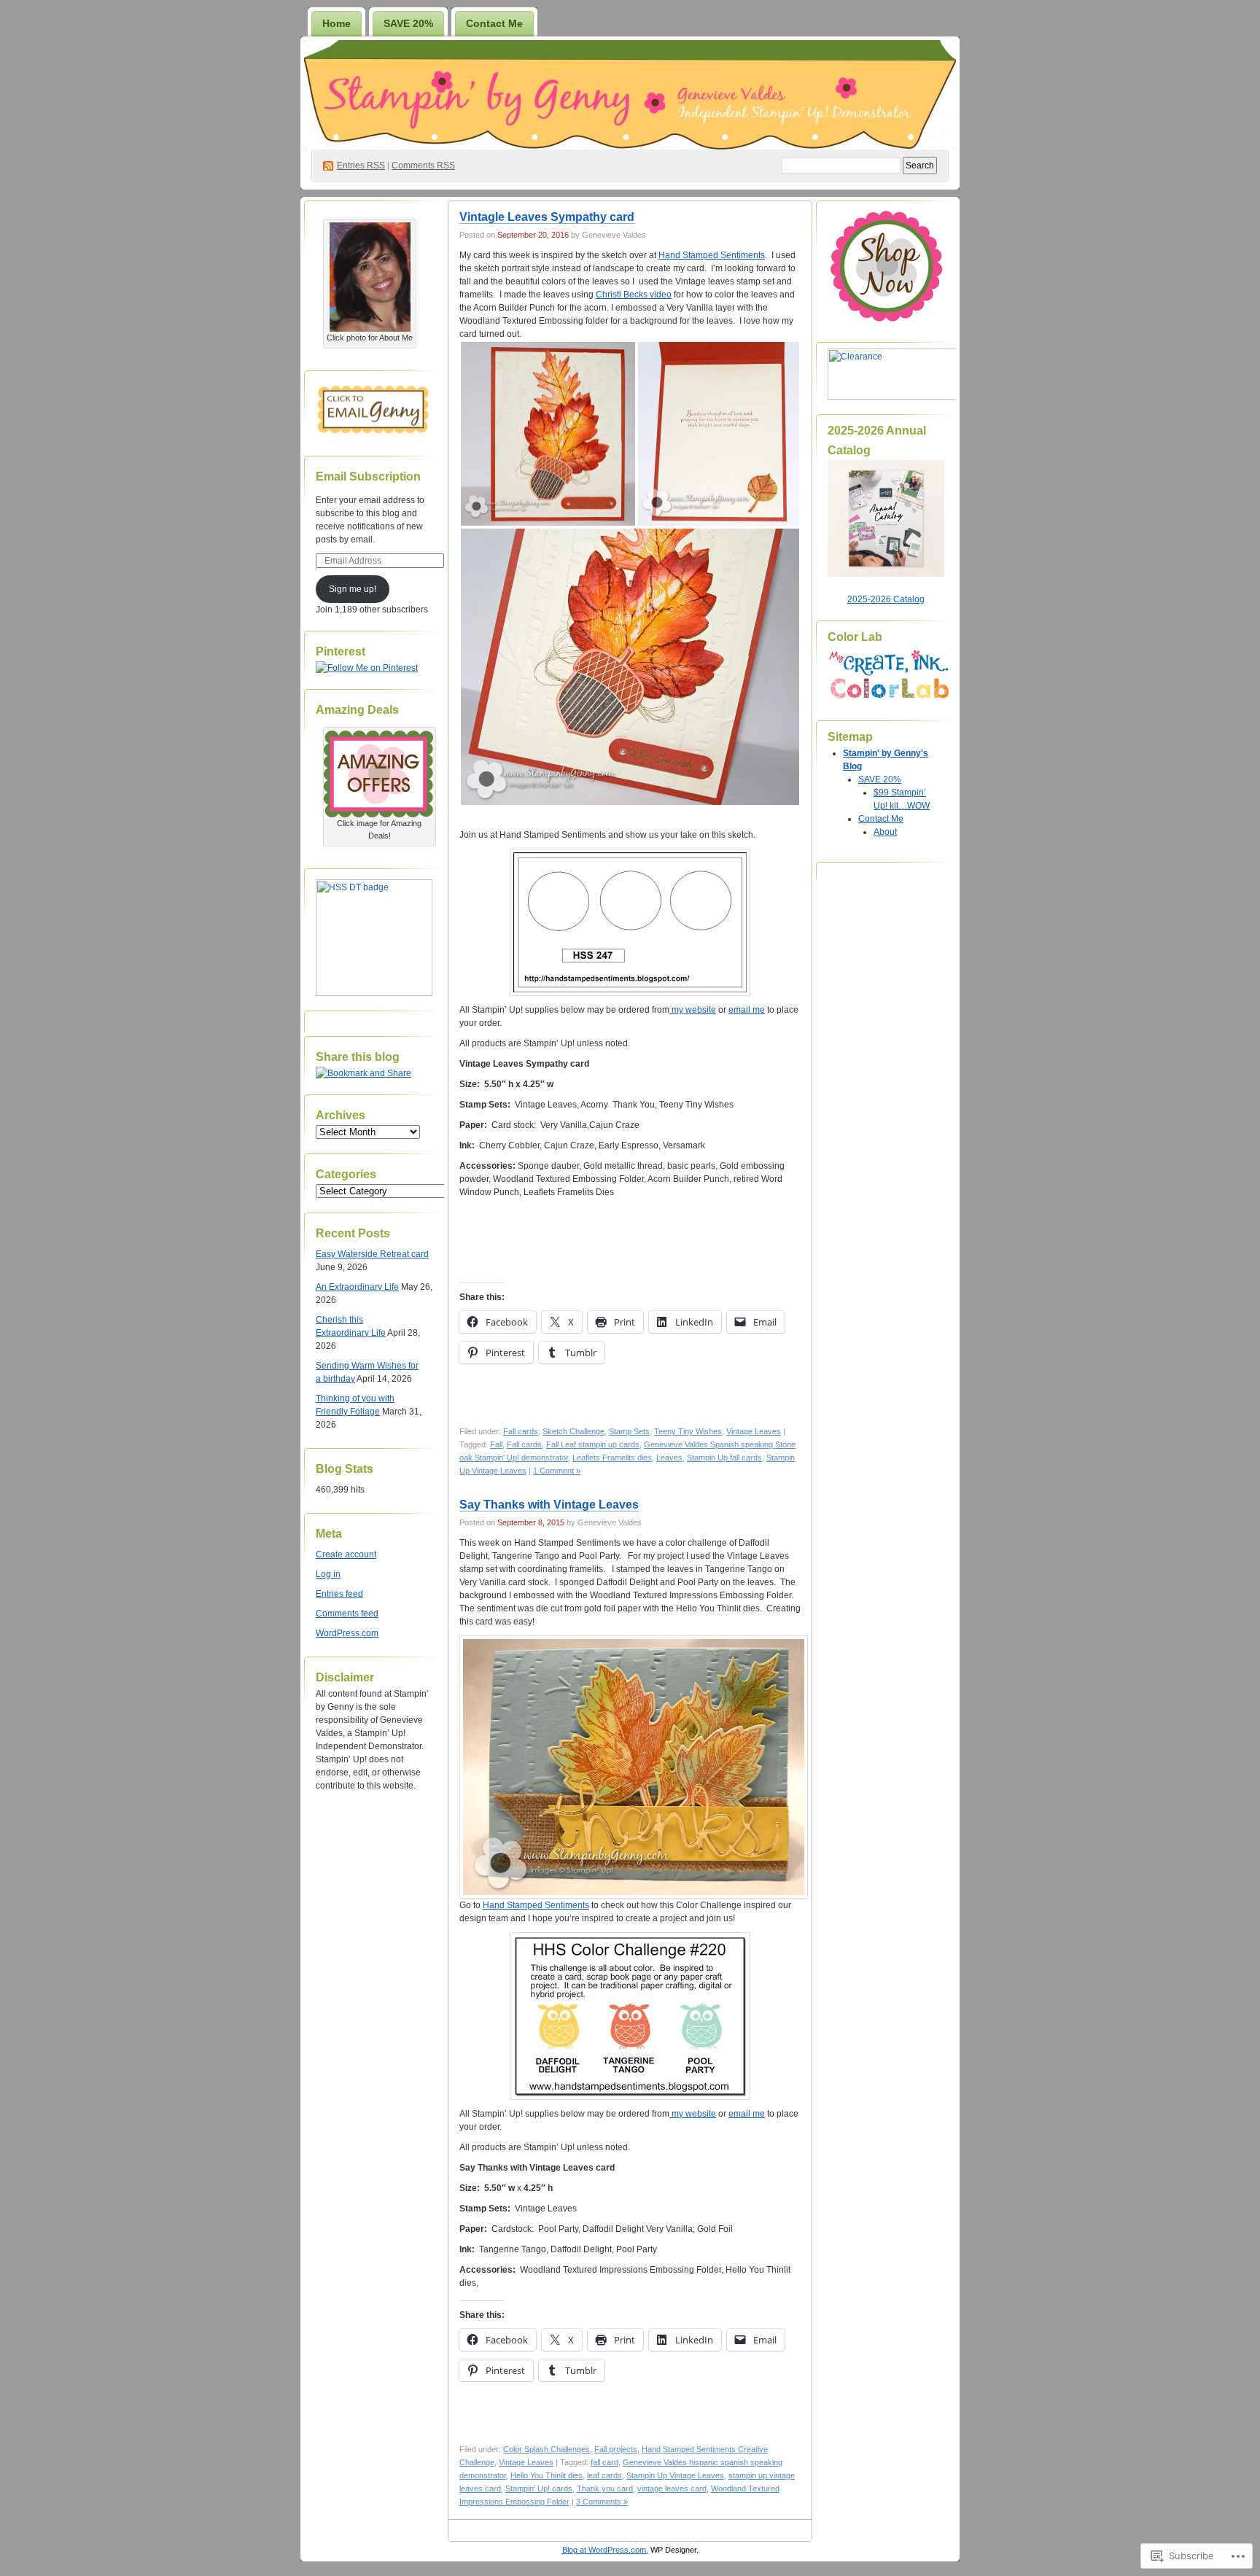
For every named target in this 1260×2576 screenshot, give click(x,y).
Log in (328, 1574)
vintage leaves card (672, 2489)
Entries (361, 166)
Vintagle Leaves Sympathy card (547, 217)
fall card (604, 2462)
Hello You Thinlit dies (547, 2475)
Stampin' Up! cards (539, 2489)
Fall (496, 1444)
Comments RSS (423, 166)
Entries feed (339, 1594)
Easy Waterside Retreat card (372, 1254)
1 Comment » (557, 1471)
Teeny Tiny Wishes (688, 1431)
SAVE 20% (408, 23)
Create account (346, 1554)
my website (693, 1010)
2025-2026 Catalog (886, 599)
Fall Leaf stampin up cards (593, 1444)
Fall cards (521, 1431)
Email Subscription (368, 476)
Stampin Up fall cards (724, 1458)
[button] (548, 434)
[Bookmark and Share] (363, 1073)
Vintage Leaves (754, 1431)
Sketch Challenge (573, 1431)
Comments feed (347, 1614)
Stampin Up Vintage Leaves (675, 2475)
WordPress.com (347, 1633)
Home (337, 23)
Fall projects (616, 2449)
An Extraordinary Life (357, 1287)
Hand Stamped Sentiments (712, 255)
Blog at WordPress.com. (605, 2550)
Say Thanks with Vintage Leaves (549, 1505)
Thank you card (605, 2489)
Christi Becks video (634, 295)
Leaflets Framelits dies (612, 1458)
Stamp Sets (629, 1431)
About (885, 832)
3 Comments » (602, 2502)
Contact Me (494, 23)
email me (747, 1010)
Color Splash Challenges (547, 2449)
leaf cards (604, 2475)
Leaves (669, 1458)
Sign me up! (353, 589)
